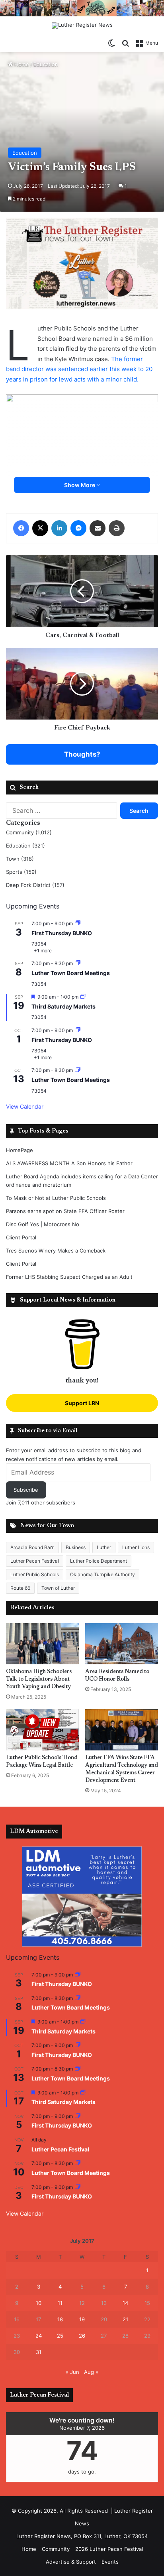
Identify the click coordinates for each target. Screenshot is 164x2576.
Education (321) (25, 846)
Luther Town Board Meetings (71, 973)
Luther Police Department (99, 1561)
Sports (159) (21, 872)
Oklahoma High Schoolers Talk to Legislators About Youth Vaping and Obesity (39, 1679)
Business (76, 1547)
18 (60, 2319)
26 (82, 2336)
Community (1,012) (29, 832)
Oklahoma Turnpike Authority (102, 1574)
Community (56, 2549)
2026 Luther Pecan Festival (109, 2549)
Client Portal (21, 1237)
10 (39, 2303)
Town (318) (20, 859)
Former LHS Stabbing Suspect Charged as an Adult (69, 1277)
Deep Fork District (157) (35, 885)
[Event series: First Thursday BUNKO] (78, 923)
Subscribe (26, 1490)
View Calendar (25, 1106)
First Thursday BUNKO (62, 933)
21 (125, 2319)
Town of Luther (58, 1588)
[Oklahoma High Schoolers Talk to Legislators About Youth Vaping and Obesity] (42, 1644)
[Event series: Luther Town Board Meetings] (78, 963)
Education (46, 64)
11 (60, 2303)
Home (21, 64)
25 (60, 2336)
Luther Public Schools (35, 1574)
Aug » (91, 2372)
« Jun (72, 2372)
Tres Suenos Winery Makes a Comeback (56, 1251)
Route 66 (20, 1588)
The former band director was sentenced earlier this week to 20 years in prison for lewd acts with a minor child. (79, 369)
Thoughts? (82, 754)
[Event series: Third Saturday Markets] (83, 997)
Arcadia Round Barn (32, 1547)
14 (125, 2303)
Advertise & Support (71, 2562)
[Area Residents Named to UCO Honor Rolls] (122, 1644)
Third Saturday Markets (63, 1006)
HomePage (20, 1150)
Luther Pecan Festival (35, 1561)
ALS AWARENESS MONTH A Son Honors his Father (69, 1163)
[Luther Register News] (82, 26)
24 (39, 2336)
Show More (80, 485)
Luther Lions (136, 1547)
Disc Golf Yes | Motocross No (43, 1224)
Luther (104, 1547)
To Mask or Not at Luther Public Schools (56, 1198)
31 (39, 2352)
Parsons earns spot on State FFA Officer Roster (65, 1211)
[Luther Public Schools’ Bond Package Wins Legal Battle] (42, 1729)
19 (82, 2319)
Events (110, 2562)
